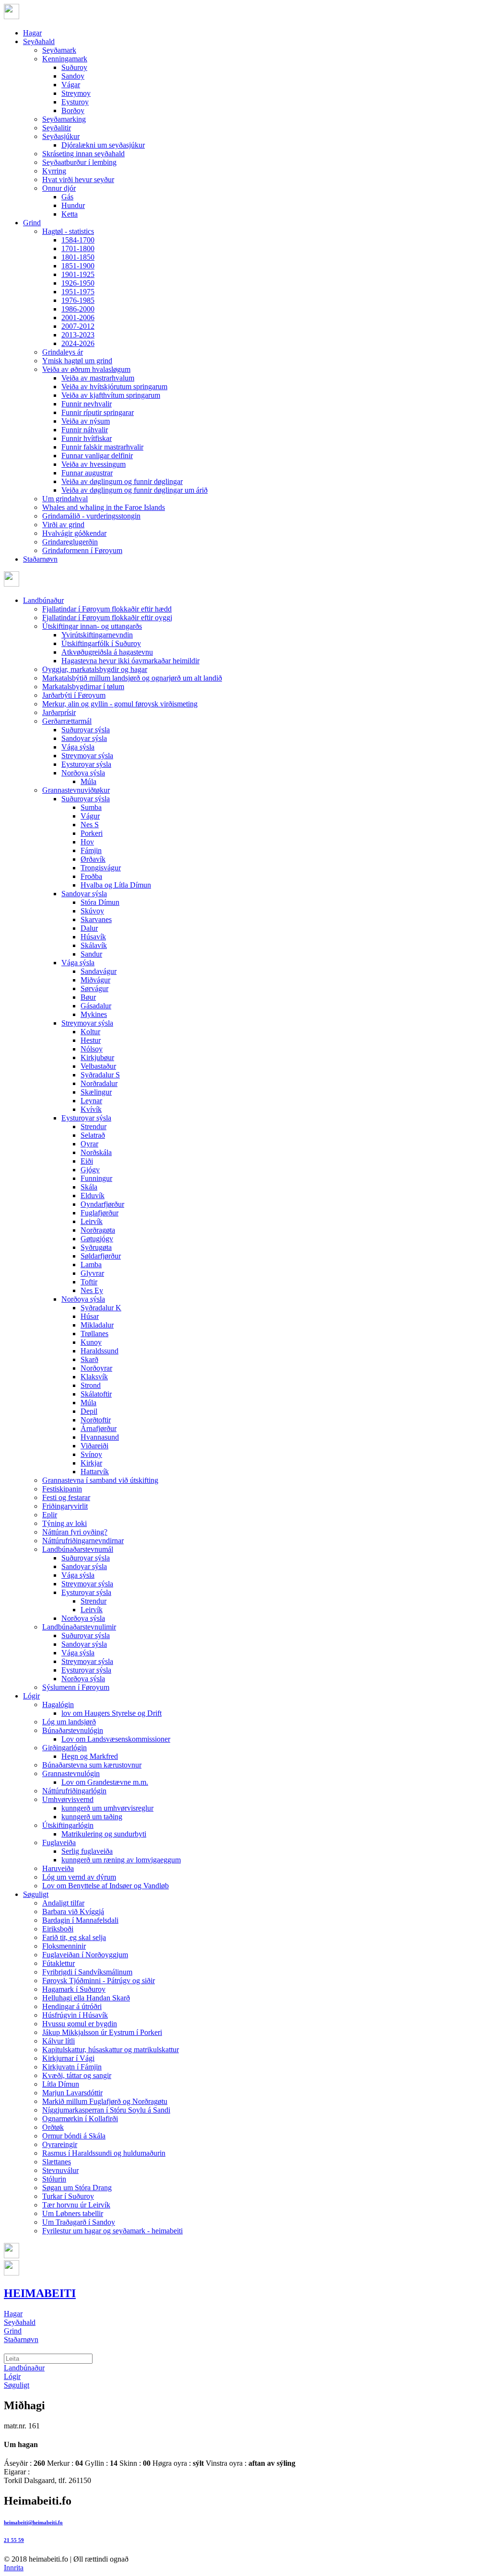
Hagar (32, 33)
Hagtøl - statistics (68, 231)
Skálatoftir (96, 1394)
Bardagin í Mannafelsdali (80, 1920)
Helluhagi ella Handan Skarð (86, 1998)
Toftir (89, 1282)
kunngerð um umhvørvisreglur (107, 1808)
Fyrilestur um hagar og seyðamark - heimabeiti (112, 2231)
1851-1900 (78, 266)
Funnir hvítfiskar (87, 438)
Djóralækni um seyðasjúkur (103, 145)
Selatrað (93, 1135)
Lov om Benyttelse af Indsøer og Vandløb (105, 1886)
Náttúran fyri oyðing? (75, 1532)
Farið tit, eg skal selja (74, 1937)
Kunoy (91, 1342)
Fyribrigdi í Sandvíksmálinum (87, 1972)
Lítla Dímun (61, 2084)
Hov (87, 842)
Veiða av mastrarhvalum (98, 378)
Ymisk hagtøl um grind (77, 361)
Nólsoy (92, 1049)
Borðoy (73, 110)
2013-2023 (78, 335)
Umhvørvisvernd (68, 1799)
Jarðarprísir (59, 712)
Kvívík (91, 1109)
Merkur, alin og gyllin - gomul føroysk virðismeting (120, 704)
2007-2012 (78, 326)
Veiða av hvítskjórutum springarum (114, 387)
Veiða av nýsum (86, 421)
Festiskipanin (62, 1489)
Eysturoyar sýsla (86, 764)
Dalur (89, 928)
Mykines (94, 1014)
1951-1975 (78, 292)
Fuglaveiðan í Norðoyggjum (85, 1955)
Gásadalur (96, 1006)
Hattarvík (95, 1472)
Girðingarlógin (64, 1748)
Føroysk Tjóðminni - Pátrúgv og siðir (99, 1981)
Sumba (91, 807)
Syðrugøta (96, 1247)
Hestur (91, 1040)
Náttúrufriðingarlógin (74, 1791)
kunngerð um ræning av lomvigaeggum (121, 1860)
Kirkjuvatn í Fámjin (72, 2067)
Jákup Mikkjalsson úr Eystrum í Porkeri (102, 2032)
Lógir (31, 1696)
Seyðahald (39, 41)
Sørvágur (94, 988)
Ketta (70, 214)
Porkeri (92, 833)
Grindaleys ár (63, 352)
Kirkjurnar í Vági (68, 2058)
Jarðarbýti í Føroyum (74, 695)
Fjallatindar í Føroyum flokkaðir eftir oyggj (107, 618)
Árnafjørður (99, 1428)
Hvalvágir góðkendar (74, 533)
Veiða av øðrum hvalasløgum (86, 369)
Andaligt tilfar (63, 1903)
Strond (91, 1385)
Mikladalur (97, 1325)
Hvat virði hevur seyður (78, 179)
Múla (88, 781)
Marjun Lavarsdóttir (72, 2093)
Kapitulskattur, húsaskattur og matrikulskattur (111, 2050)
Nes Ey (92, 1290)
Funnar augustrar (87, 473)
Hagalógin (58, 1704)
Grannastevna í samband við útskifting (100, 1480)
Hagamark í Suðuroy (74, 1989)
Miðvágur (95, 980)
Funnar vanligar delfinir (97, 456)
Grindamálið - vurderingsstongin (91, 516)
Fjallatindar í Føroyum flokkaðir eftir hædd (107, 609)
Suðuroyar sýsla (86, 730)
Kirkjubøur (97, 1057)
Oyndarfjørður (102, 1204)
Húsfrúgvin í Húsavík (75, 2015)
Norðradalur (99, 1083)
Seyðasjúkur (61, 136)
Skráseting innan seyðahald (83, 154)
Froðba (91, 876)
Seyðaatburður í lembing (79, 162)
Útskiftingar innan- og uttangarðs (92, 626)
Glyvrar (92, 1273)
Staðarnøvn (40, 559)
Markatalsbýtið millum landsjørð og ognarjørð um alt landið (132, 678)
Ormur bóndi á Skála (74, 2136)
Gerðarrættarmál (67, 721)
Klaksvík (94, 1377)
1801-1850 (78, 257)
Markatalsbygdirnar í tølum (83, 687)
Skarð (89, 1359)
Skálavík (94, 945)
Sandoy (73, 76)
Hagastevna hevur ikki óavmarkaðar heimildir (130, 661)
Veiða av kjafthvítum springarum (111, 395)
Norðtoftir (96, 1420)
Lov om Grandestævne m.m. (105, 1782)
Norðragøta (98, 1230)
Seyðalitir (57, 128)
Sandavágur (99, 971)
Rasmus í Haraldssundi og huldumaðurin (104, 2153)
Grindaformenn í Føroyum (82, 550)
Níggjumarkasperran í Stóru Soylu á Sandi (106, 2110)
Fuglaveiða (59, 1842)
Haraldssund (99, 1351)
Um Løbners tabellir (73, 2213)
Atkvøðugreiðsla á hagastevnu (107, 652)
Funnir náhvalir (85, 430)
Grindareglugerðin (70, 542)
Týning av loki (64, 1523)
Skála (89, 1187)
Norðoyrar (96, 1368)
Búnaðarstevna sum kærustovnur (92, 1765)
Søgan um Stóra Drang (77, 2188)
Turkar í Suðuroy (68, 2196)
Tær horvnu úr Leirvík (76, 2205)
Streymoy (76, 93)
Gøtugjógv (97, 1239)
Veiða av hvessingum (94, 464)
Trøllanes (94, 1334)
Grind (32, 223)
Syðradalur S (100, 1075)
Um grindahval (65, 499)
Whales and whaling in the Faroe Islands (104, 507)
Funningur (96, 1178)
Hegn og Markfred (90, 1756)
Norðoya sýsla (83, 773)
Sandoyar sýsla (84, 738)
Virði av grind (63, 525)
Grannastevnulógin (71, 1773)
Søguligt (36, 1894)
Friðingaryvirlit (65, 1506)
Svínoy (91, 1454)
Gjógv (90, 1170)
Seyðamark (59, 50)
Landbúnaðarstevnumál (78, 1549)
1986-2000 (78, 309)
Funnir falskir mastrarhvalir (102, 447)
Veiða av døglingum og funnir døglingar (122, 481)
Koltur (90, 1032)
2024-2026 (78, 343)
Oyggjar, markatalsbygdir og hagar (95, 669)
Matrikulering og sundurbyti (104, 1834)
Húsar (90, 1316)
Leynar (91, 1101)
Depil (89, 1411)
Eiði (87, 1161)
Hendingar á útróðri (72, 2006)
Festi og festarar (66, 1497)
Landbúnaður (43, 600)
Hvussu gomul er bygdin (80, 2024)
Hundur (73, 205)
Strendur (94, 1126)
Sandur (91, 954)
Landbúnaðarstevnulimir (79, 1627)
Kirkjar (91, 1463)
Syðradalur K (101, 1308)
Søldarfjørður (101, 1256)
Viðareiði (94, 1446)
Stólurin (54, 2179)
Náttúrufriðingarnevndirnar (83, 1541)
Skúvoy (92, 911)
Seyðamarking (64, 119)
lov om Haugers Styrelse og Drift (111, 1713)
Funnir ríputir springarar (98, 412)
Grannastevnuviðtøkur (76, 790)
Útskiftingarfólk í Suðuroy (101, 643)
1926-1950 (78, 283)
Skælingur (96, 1092)
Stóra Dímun (100, 902)
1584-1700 (78, 240)
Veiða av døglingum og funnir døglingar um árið (134, 490)
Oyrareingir (60, 2144)
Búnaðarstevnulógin (73, 1730)
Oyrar (89, 1144)
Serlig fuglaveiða (87, 1851)
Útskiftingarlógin (68, 1825)
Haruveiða (58, 1868)
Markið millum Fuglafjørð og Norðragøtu (105, 2101)
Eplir (50, 1515)
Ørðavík (93, 859)
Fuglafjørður (99, 1213)
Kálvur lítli (58, 2041)
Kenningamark (65, 59)
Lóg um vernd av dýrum (79, 1877)
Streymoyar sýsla (87, 756)
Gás (67, 197)
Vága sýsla (78, 747)
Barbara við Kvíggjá (73, 1912)
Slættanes (57, 2162)
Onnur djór (59, 188)
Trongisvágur (101, 868)
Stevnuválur (60, 2170)
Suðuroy (74, 67)
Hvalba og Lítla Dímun (116, 885)
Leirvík (92, 1221)
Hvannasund (100, 1437)
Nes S (90, 825)
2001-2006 (78, 318)
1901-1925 (78, 274)
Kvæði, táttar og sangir (77, 2075)
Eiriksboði (58, 1929)
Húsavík (93, 937)
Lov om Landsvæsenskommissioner (116, 1739)
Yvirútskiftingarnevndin (97, 635)
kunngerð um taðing (92, 1817)
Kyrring (54, 171)
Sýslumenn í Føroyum (76, 1687)
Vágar (71, 85)
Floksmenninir (64, 1946)
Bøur (88, 997)
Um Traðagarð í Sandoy (79, 2222)
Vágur (90, 816)
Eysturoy (75, 102)
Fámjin (91, 850)
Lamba (91, 1265)
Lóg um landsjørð (69, 1722)
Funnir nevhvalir (87, 404)
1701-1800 (78, 248)
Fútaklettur (58, 1963)
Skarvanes (96, 919)
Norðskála (96, 1152)
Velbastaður (98, 1066)
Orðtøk (53, 2127)
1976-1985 (78, 300)
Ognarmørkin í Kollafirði (80, 2119)
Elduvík (93, 1196)
